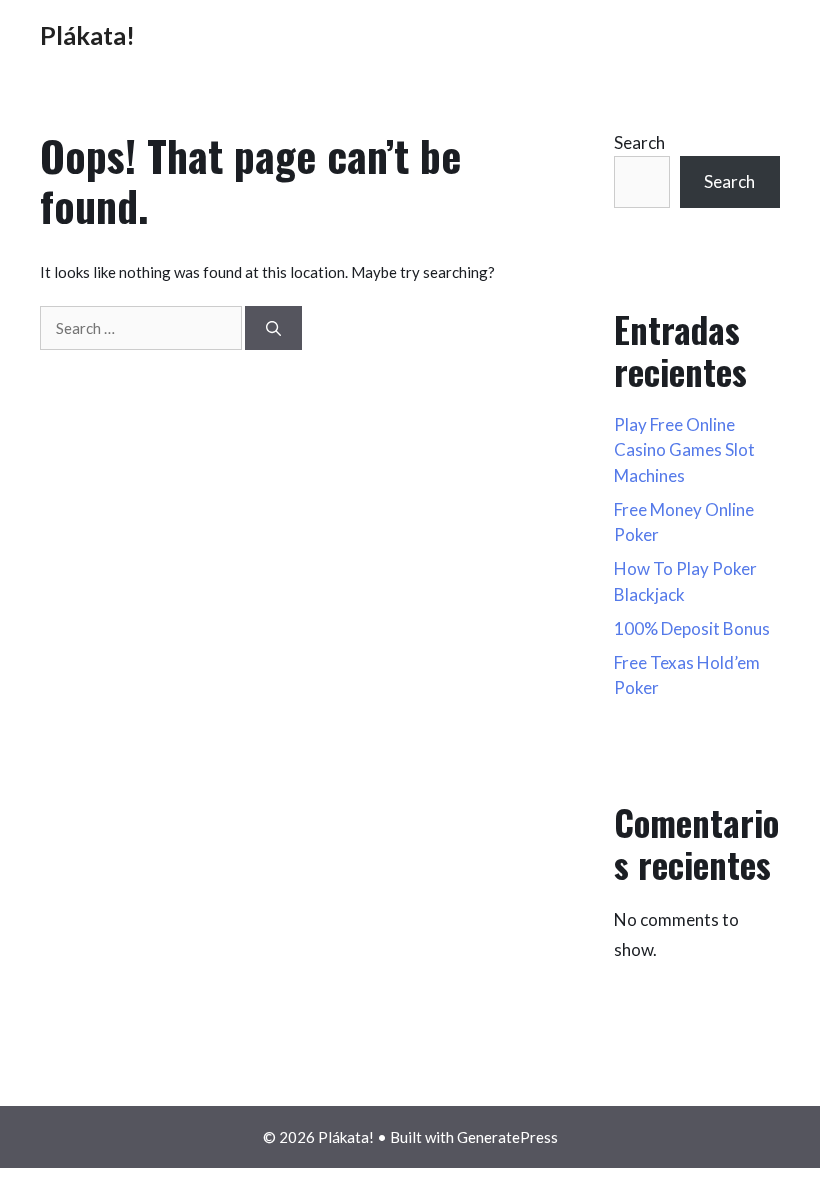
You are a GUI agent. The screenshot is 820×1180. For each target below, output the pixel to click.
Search (639, 142)
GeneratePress (507, 1137)
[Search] (273, 328)
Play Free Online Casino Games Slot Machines (684, 450)
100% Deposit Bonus (692, 628)
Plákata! (87, 35)
